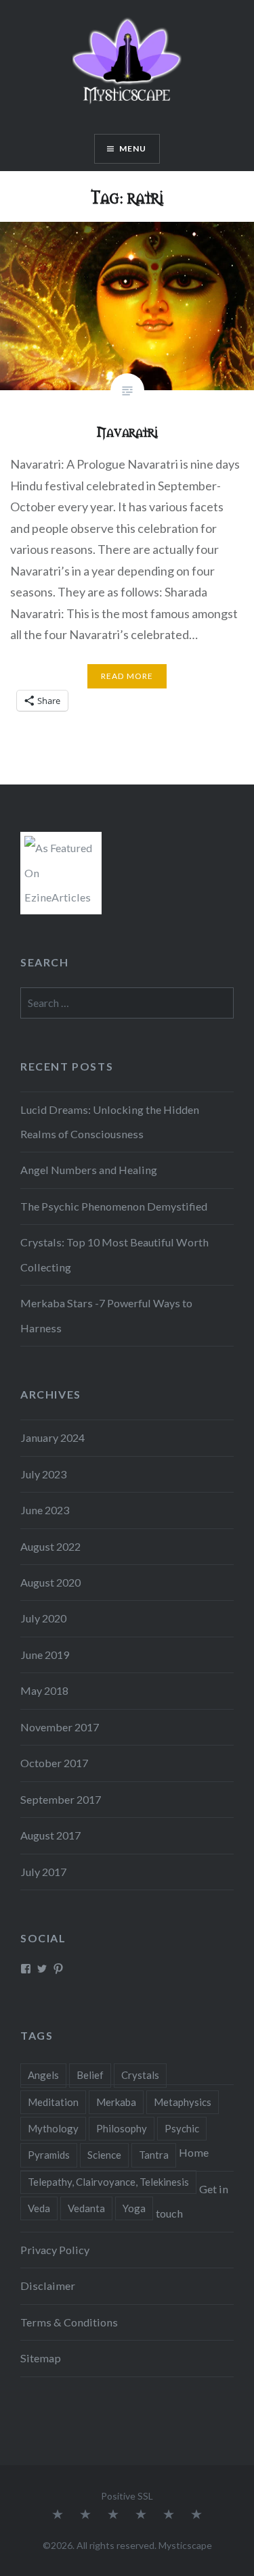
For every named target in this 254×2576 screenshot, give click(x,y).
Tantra (154, 2155)
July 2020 (43, 1618)
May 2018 (44, 1690)
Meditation (53, 2102)
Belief (90, 2075)
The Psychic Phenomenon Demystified (114, 1206)
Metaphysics (183, 2102)
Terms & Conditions (69, 2322)
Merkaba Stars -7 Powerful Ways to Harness (106, 1315)
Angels (43, 2075)
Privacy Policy (55, 2250)
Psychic (182, 2128)
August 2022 (50, 1546)
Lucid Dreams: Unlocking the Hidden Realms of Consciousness (110, 1122)
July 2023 (43, 1474)
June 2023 (45, 1510)
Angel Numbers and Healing (89, 1170)
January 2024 (52, 1437)
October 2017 (54, 1763)
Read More (127, 676)
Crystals (140, 2075)
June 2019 (45, 1655)
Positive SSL (127, 2496)
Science (104, 2155)
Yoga (134, 2208)
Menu (133, 148)
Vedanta (86, 2208)
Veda (39, 2208)
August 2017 (50, 1835)
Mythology (53, 2128)
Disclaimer (48, 2286)
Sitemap (41, 2358)
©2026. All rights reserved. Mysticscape (127, 2545)
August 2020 (50, 1582)
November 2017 (60, 1727)
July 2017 (43, 1872)
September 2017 (61, 1799)
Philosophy (122, 2128)
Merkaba (116, 2102)
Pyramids (49, 2155)
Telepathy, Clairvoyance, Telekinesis (108, 2182)
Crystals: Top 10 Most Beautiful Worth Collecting (114, 1254)
